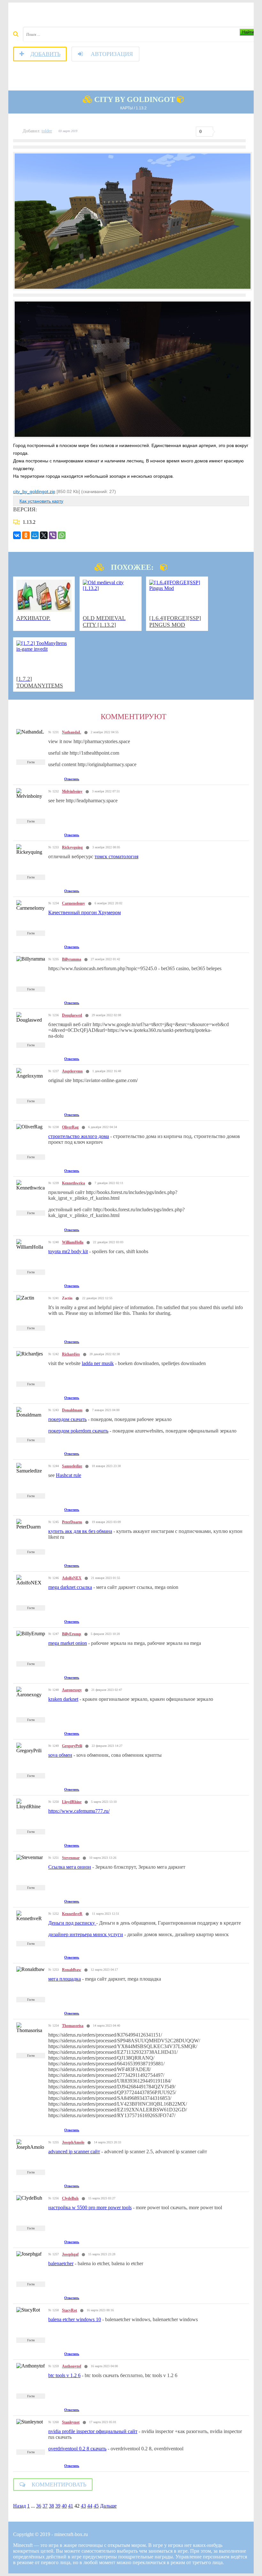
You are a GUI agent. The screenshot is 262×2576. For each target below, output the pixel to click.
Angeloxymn (72, 1071)
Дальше (108, 2506)
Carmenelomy (73, 903)
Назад (19, 2506)
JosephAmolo (73, 2142)
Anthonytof (72, 2366)
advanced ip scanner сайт (74, 2152)
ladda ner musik (98, 1363)
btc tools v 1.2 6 (64, 2375)
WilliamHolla (73, 1242)
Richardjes (71, 1354)
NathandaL (72, 732)
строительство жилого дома (79, 1136)
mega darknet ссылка (70, 1587)
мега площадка (65, 1979)
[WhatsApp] (62, 535)
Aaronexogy (72, 1690)
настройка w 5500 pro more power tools (90, 2207)
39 (58, 2506)
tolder (47, 131)
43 (83, 2506)
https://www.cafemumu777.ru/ (79, 1811)
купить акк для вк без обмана (80, 1531)
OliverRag (70, 1127)
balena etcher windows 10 (75, 2319)
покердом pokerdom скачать (78, 1431)
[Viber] (53, 535)
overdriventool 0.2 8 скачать (77, 2449)
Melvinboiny (72, 791)
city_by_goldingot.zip (34, 491)
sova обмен (60, 1755)
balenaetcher (61, 2263)
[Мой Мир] (35, 535)
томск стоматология (116, 856)
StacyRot (69, 2310)
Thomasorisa (73, 2026)
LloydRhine (72, 1802)
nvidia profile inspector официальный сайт (93, 2431)
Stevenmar (71, 1858)
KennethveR (72, 1914)
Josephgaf (70, 2254)
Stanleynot (71, 2422)
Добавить (45, 54)
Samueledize (72, 1466)
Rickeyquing (72, 847)
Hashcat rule (69, 1475)
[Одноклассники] (26, 535)
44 (90, 2506)
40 (64, 2506)
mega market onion (68, 1643)
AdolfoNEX (72, 1578)
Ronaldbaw (72, 1970)
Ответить (72, 779)
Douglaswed (72, 1015)
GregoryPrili (72, 1746)
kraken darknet (63, 1699)
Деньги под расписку (72, 1923)
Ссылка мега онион (70, 1867)
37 (45, 2506)
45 (96, 2506)
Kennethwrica (73, 1183)
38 (51, 2506)
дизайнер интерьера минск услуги (86, 1934)
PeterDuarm (72, 1522)
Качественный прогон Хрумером (85, 912)
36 (39, 2506)
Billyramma (72, 959)
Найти (248, 32)
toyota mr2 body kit (68, 1251)
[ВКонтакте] (17, 535)
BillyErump (72, 1634)
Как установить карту (41, 501)
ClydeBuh (70, 2198)
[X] (44, 535)
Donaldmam (72, 1410)
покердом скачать (67, 1419)
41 (71, 2506)
